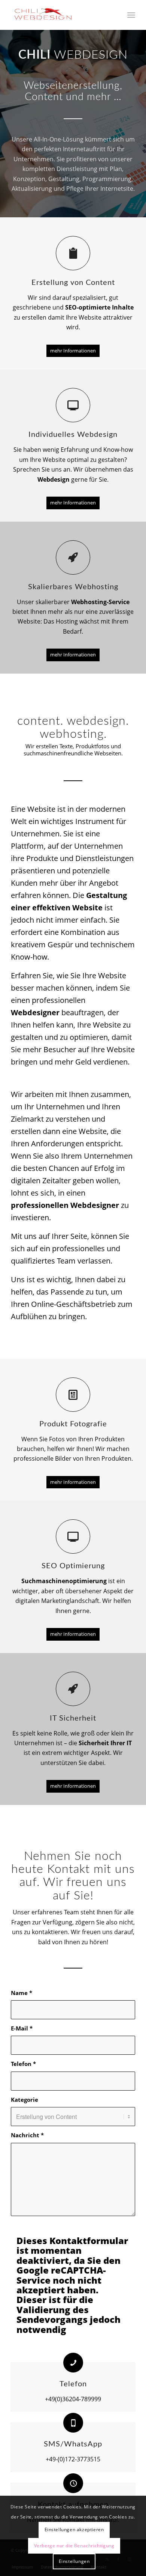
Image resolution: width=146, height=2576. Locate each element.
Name (22, 1993)
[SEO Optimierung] (73, 1536)
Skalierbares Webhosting (73, 587)
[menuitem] (131, 15)
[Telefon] (73, 2363)
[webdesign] (60, 15)
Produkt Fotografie (73, 1424)
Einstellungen (74, 2561)
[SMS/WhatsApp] (73, 2423)
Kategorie (25, 2100)
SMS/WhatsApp (73, 2444)
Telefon (23, 2064)
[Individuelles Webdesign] (73, 405)
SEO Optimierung (73, 1566)
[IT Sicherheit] (73, 1689)
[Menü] (131, 15)
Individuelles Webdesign (73, 435)
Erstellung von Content (73, 283)
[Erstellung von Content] (73, 253)
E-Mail (22, 2028)
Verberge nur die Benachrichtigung (74, 2546)
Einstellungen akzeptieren (74, 2530)
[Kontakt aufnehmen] (73, 2483)
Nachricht (27, 2135)
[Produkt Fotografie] (73, 1395)
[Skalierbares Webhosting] (73, 557)
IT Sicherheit (73, 1718)
